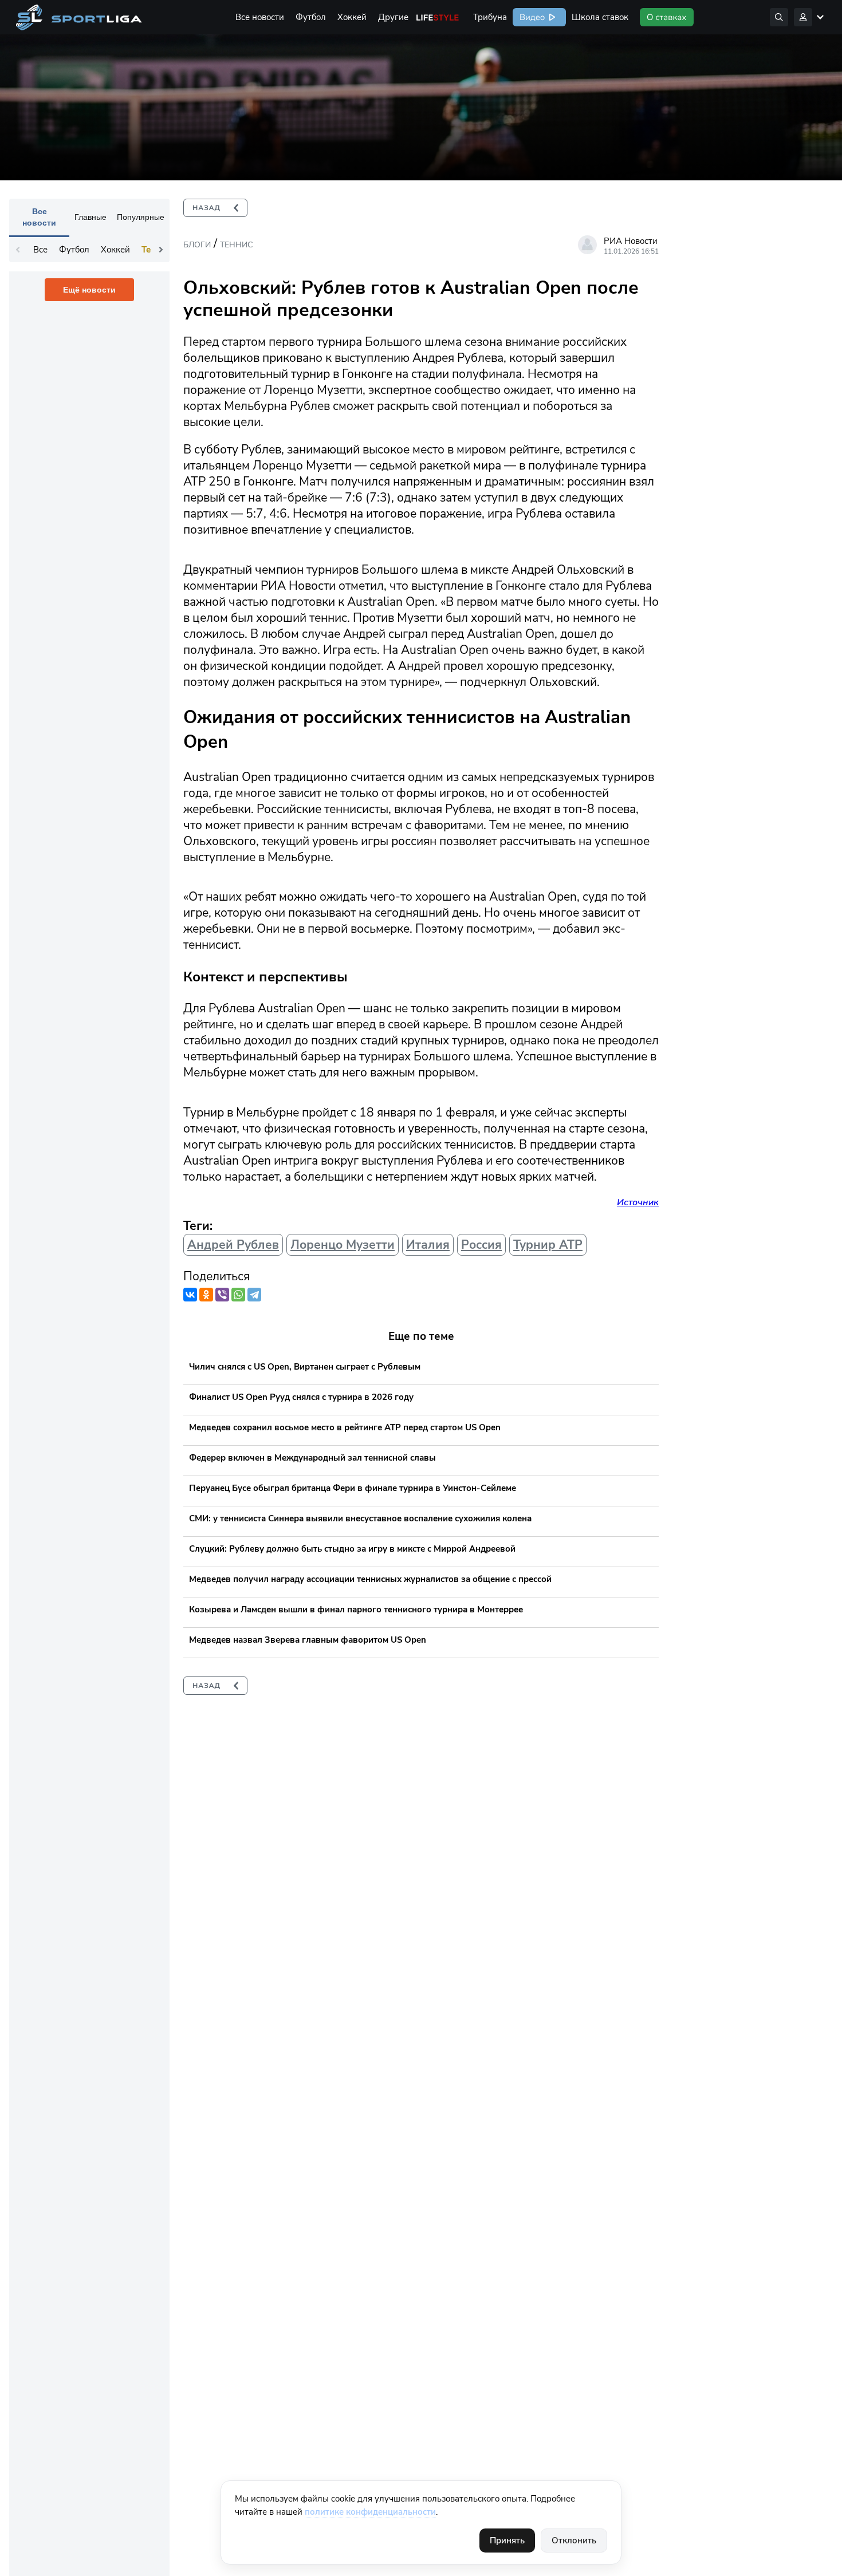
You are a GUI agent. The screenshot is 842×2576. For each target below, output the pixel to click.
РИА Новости (631, 241)
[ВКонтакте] (190, 1295)
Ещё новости (89, 290)
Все (40, 250)
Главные (91, 217)
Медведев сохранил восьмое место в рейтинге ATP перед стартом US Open (345, 1427)
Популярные (141, 217)
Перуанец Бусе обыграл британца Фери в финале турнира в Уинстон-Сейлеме (353, 1488)
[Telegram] (254, 1295)
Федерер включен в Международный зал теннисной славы (312, 1458)
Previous (18, 250)
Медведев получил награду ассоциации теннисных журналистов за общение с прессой (370, 1579)
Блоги (197, 245)
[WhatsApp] (238, 1295)
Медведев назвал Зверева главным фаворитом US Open (308, 1640)
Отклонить (574, 2541)
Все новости (260, 17)
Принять (507, 2541)
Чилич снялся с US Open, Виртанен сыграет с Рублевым (305, 1367)
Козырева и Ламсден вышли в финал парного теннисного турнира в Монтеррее (356, 1609)
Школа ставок (600, 17)
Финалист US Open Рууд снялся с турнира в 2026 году (301, 1397)
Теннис (236, 245)
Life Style (438, 17)
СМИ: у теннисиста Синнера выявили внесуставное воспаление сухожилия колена (360, 1518)
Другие (393, 17)
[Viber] (222, 1295)
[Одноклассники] (206, 1295)
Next (161, 250)
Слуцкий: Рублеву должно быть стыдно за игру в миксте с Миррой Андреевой (352, 1549)
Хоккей (352, 17)
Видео (531, 17)
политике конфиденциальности (370, 2512)
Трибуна (490, 17)
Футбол (311, 17)
